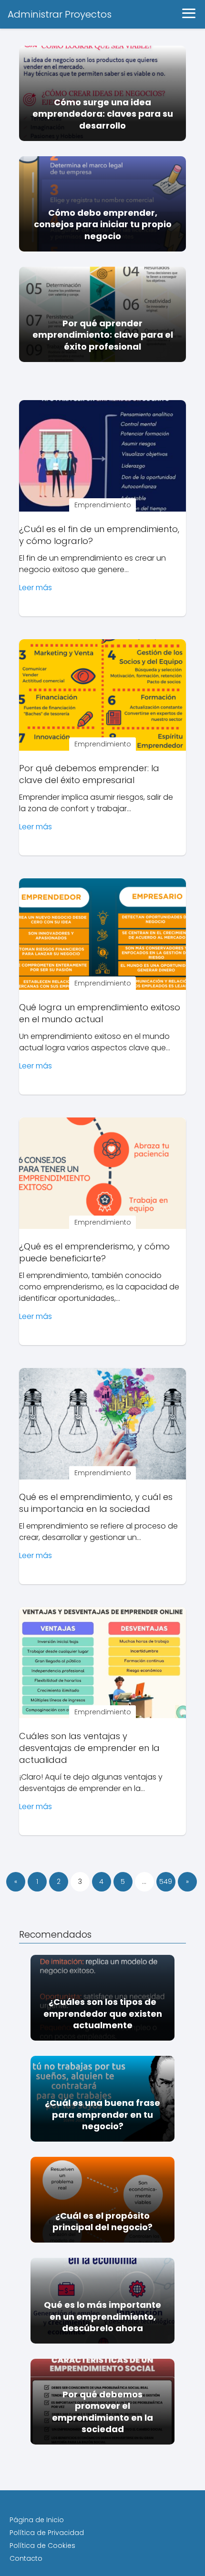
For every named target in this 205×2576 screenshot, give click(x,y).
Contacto (26, 2558)
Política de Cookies (42, 2546)
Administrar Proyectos (60, 14)
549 (166, 1882)
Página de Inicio (37, 2520)
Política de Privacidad (47, 2533)
